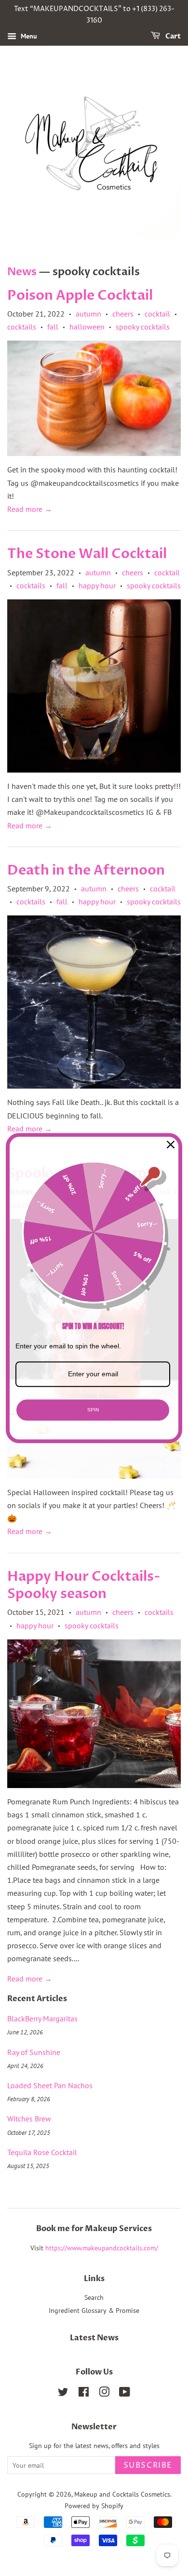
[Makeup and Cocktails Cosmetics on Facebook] (84, 2394)
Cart (172, 36)
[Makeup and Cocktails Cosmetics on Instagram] (104, 2394)
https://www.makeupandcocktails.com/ (102, 2248)
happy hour (97, 585)
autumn (88, 314)
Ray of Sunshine (34, 2052)
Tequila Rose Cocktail (42, 2152)
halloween (87, 327)
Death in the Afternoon (86, 870)
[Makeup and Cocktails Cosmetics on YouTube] (125, 2394)
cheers (123, 314)
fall (53, 327)
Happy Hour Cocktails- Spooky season (84, 1585)
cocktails (22, 327)
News (22, 272)
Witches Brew (29, 2119)
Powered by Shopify (94, 2506)
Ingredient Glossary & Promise (94, 2310)
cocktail (157, 314)
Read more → (30, 509)
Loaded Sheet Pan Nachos (50, 2085)
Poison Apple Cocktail (80, 295)
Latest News (94, 2338)
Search (94, 2297)
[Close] (171, 1144)
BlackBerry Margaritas (42, 2018)
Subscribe (148, 2465)
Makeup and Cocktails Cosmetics (122, 2494)
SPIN (93, 1410)
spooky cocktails (143, 327)
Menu (28, 36)
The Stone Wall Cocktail (87, 554)
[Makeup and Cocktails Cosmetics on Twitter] (63, 2394)
